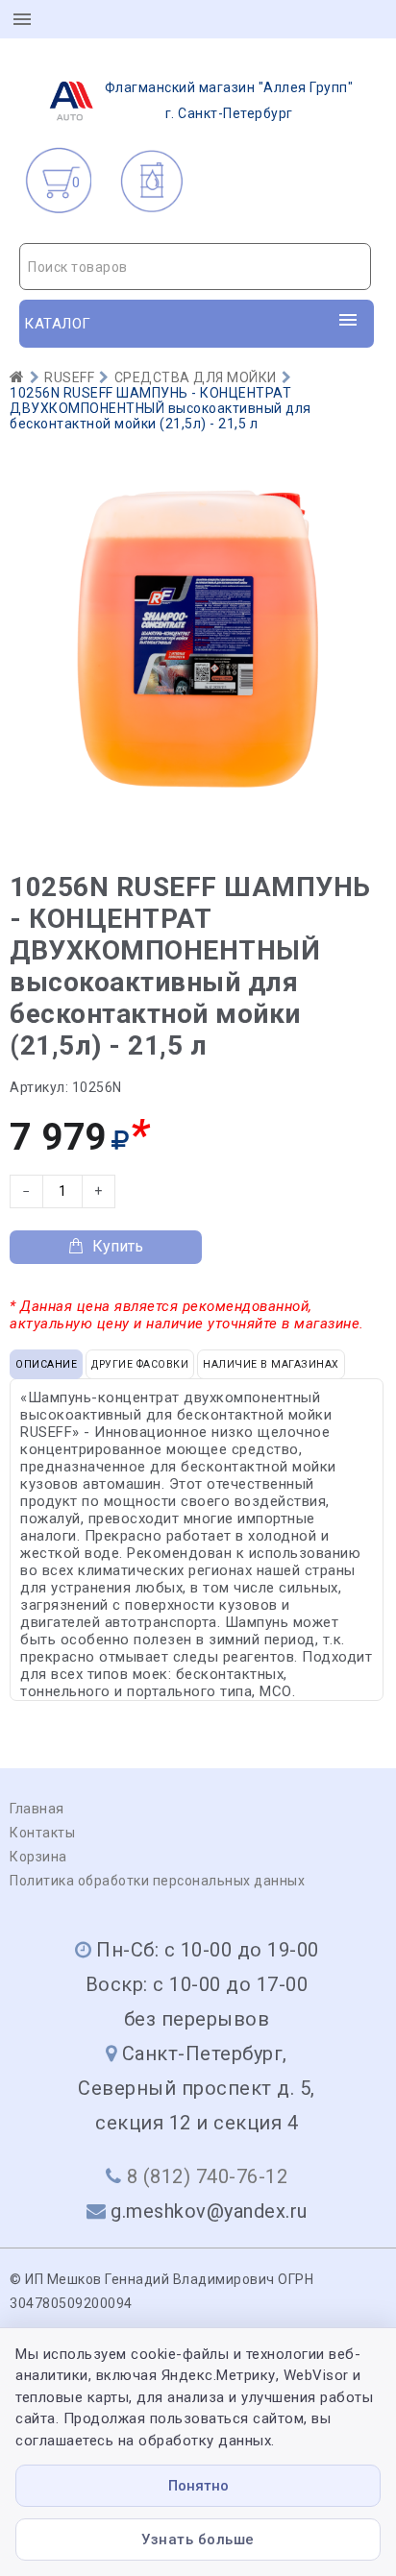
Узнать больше (198, 2540)
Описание (46, 1364)
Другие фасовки (140, 1364)
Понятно (198, 2486)
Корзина (38, 1857)
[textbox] (195, 267)
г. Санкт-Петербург (229, 100)
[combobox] (195, 267)
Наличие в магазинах (271, 1364)
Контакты (42, 1833)
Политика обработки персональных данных (157, 1881)
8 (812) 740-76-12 (208, 2176)
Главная (37, 1809)
